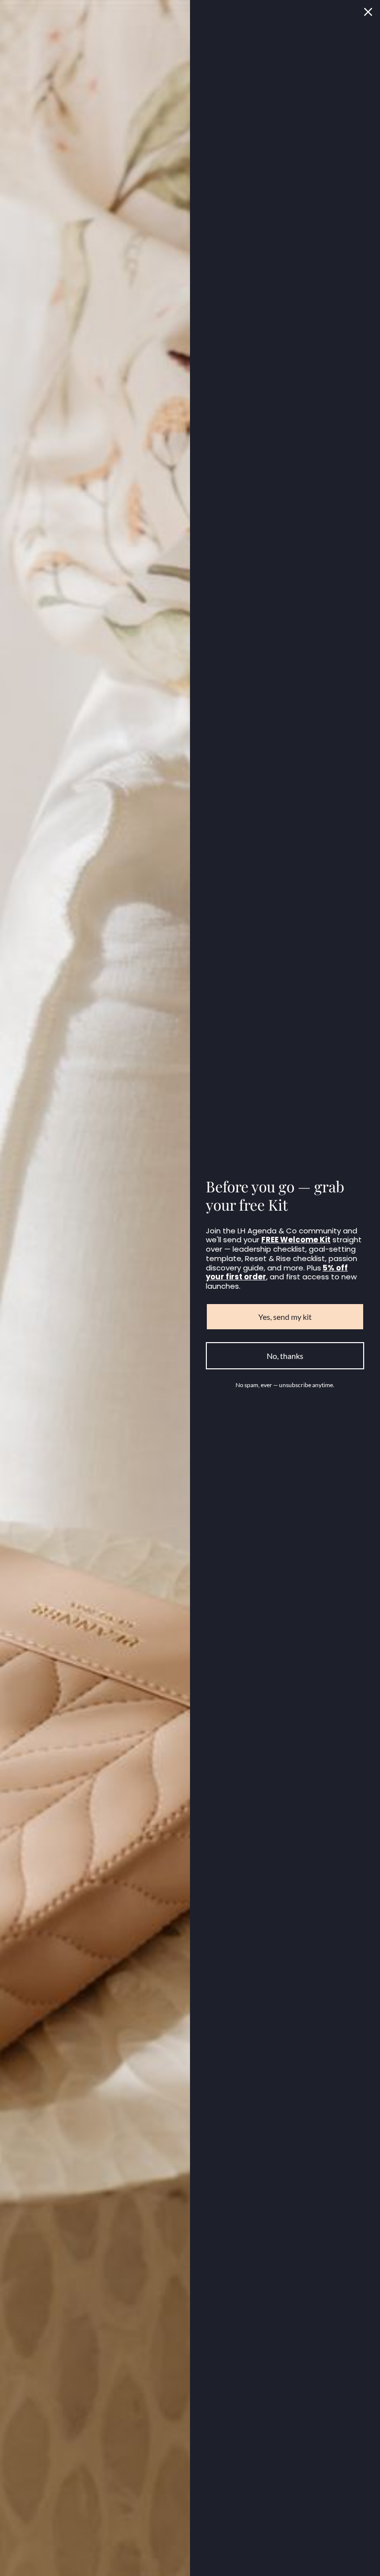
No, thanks (285, 1356)
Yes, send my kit (285, 1317)
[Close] (368, 12)
